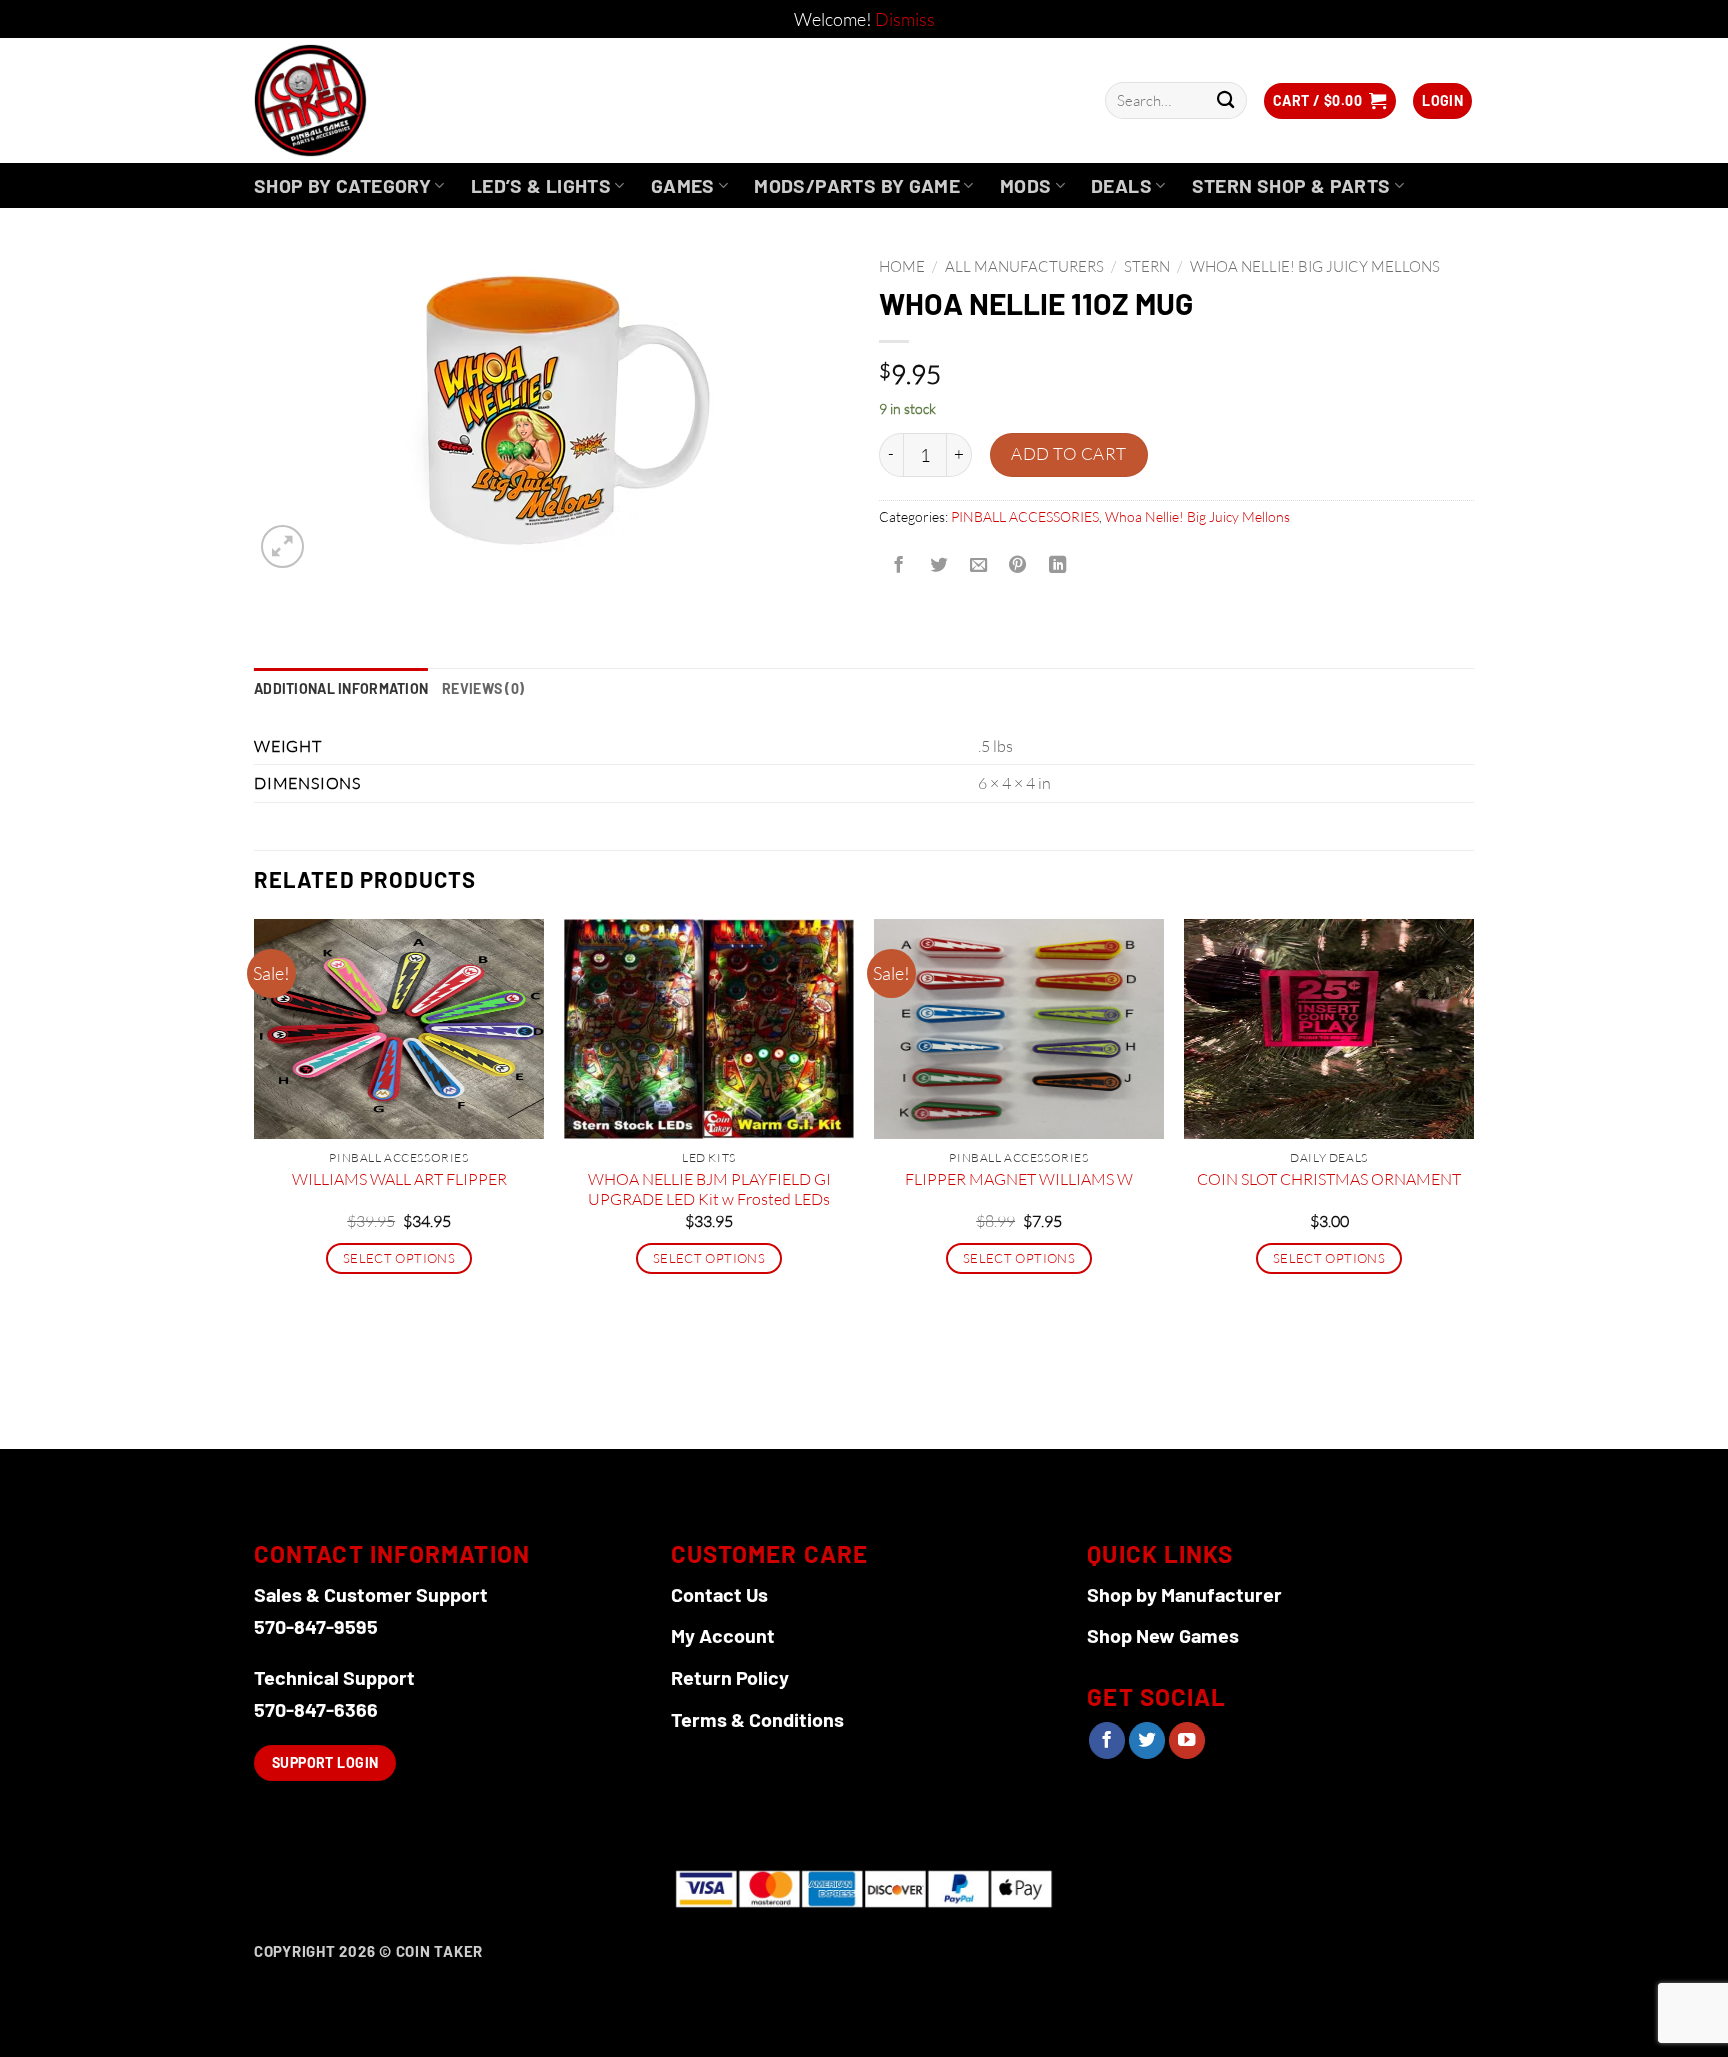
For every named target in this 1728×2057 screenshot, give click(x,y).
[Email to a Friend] (978, 565)
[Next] (1473, 1182)
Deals (1121, 185)
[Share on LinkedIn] (1058, 565)
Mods (1026, 185)
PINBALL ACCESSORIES (1025, 516)
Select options (399, 1258)
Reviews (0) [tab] (483, 688)
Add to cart (1069, 453)
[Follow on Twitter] (1147, 1740)
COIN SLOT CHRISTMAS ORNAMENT (1329, 1179)
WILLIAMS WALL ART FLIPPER (399, 1179)
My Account (723, 1635)
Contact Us (719, 1594)
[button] (1330, 101)
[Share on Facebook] (899, 565)
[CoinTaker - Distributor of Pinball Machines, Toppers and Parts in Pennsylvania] (364, 100)
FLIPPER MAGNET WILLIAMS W (1019, 1179)
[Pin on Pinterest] (1018, 565)
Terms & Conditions (757, 1719)
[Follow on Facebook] (1107, 1740)
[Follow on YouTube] (1187, 1740)
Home (902, 266)
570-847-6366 (316, 1709)
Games (683, 185)
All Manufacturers (1024, 266)
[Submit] (1225, 100)
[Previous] (255, 1182)
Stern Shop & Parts (1291, 185)
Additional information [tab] (341, 688)
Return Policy (730, 1677)
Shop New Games (1163, 1635)
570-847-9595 (316, 1626)
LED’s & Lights (541, 185)
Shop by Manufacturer (1184, 1594)
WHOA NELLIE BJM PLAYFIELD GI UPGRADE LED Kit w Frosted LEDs (709, 1189)
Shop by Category (342, 185)
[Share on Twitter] (938, 565)
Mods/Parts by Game (857, 185)
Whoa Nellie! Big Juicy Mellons (1315, 266)
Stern (1147, 266)
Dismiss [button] (905, 19)
